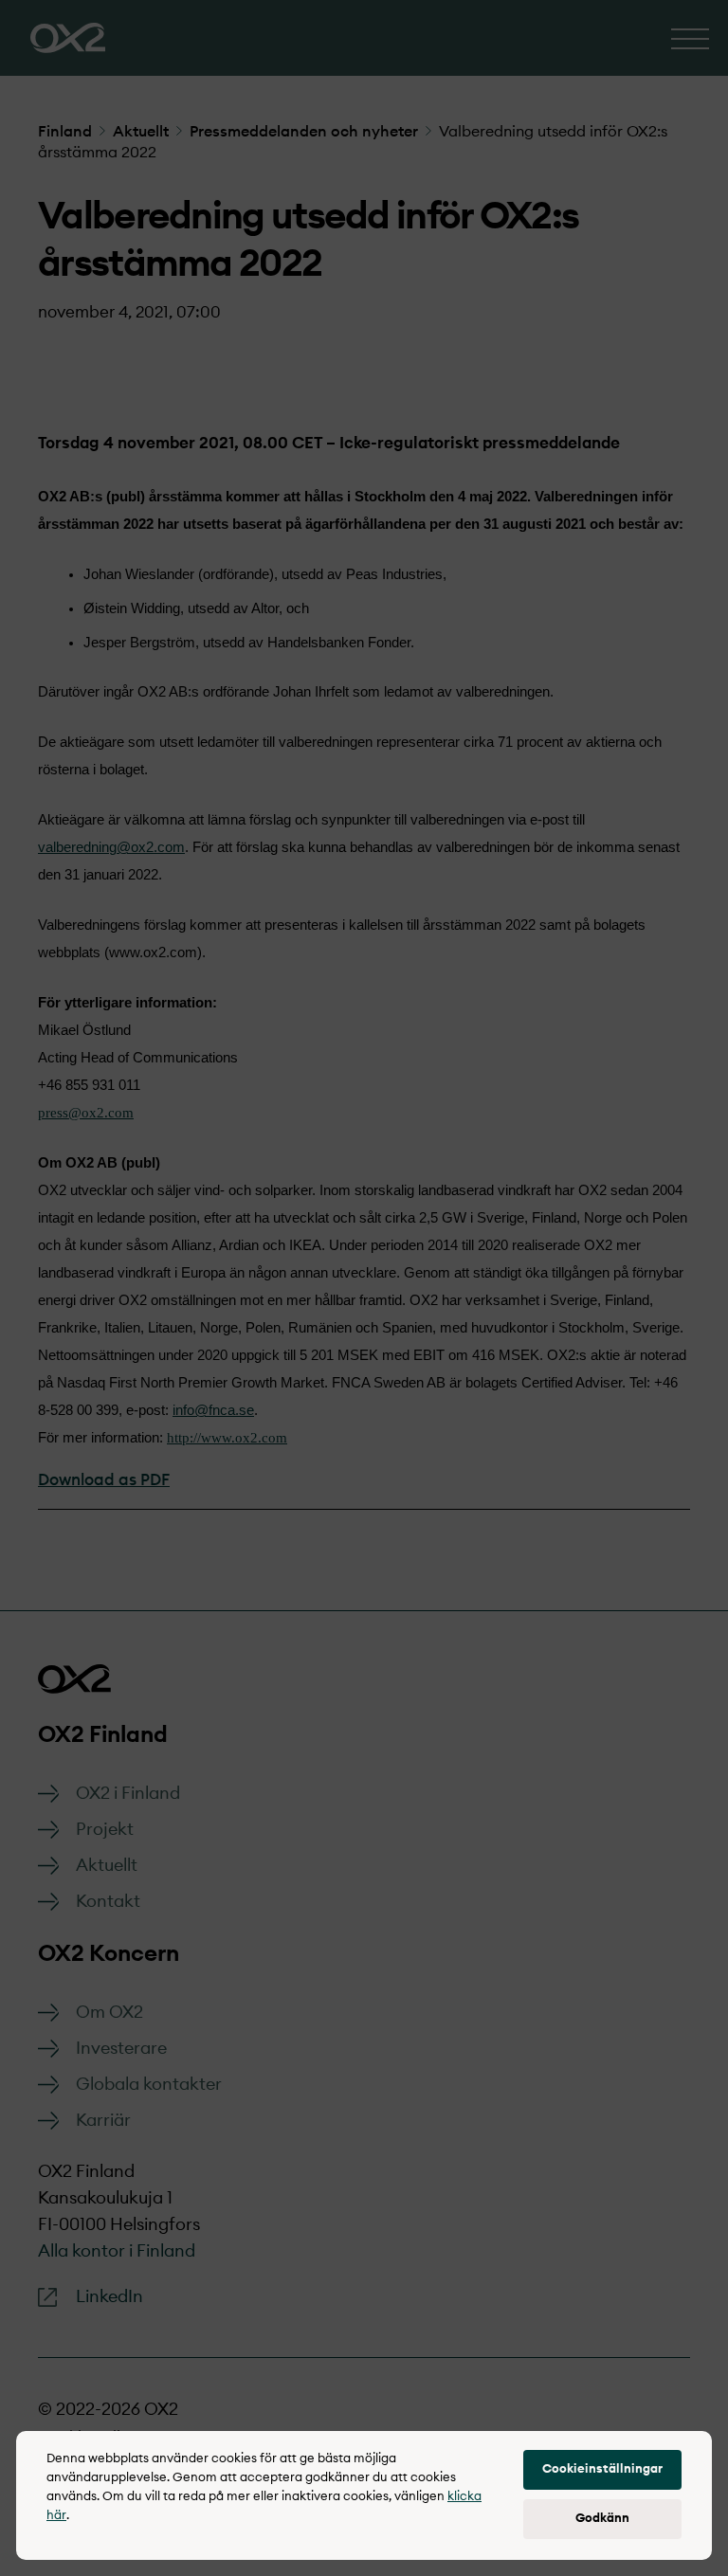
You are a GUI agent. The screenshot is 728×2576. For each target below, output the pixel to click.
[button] (602, 2470)
